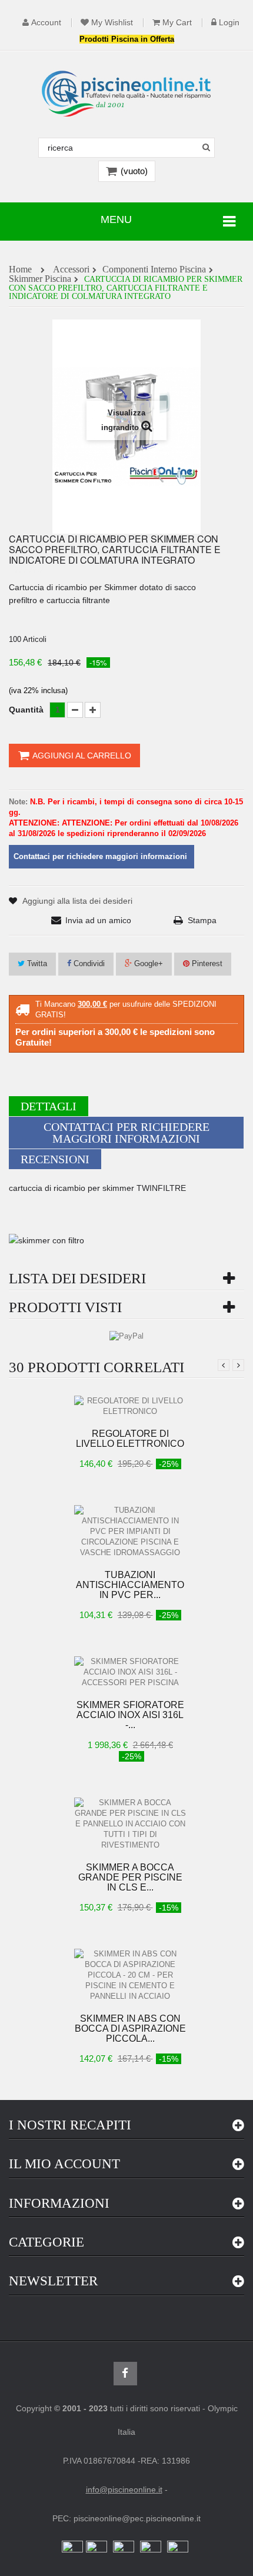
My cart (177, 23)
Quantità (26, 710)
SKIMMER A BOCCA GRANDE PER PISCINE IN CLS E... (130, 1877)
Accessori (71, 270)
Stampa (202, 920)
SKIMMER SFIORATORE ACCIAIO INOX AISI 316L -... (130, 1715)
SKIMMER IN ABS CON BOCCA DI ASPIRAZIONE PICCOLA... (130, 2028)
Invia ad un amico (98, 920)
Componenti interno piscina (154, 270)
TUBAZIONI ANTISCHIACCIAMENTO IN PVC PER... (130, 1585)
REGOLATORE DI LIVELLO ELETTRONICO (130, 1439)
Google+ (147, 963)
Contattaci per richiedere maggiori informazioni (126, 1133)
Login (229, 23)
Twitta (36, 963)
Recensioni (55, 1159)
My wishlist (112, 23)
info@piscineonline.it (124, 2490)
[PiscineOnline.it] (126, 94)
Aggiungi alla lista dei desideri (77, 901)
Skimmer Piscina (40, 279)
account (46, 23)
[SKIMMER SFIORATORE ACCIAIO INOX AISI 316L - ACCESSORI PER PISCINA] (130, 1672)
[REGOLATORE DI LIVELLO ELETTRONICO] (130, 1406)
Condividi (88, 963)
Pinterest (206, 963)
